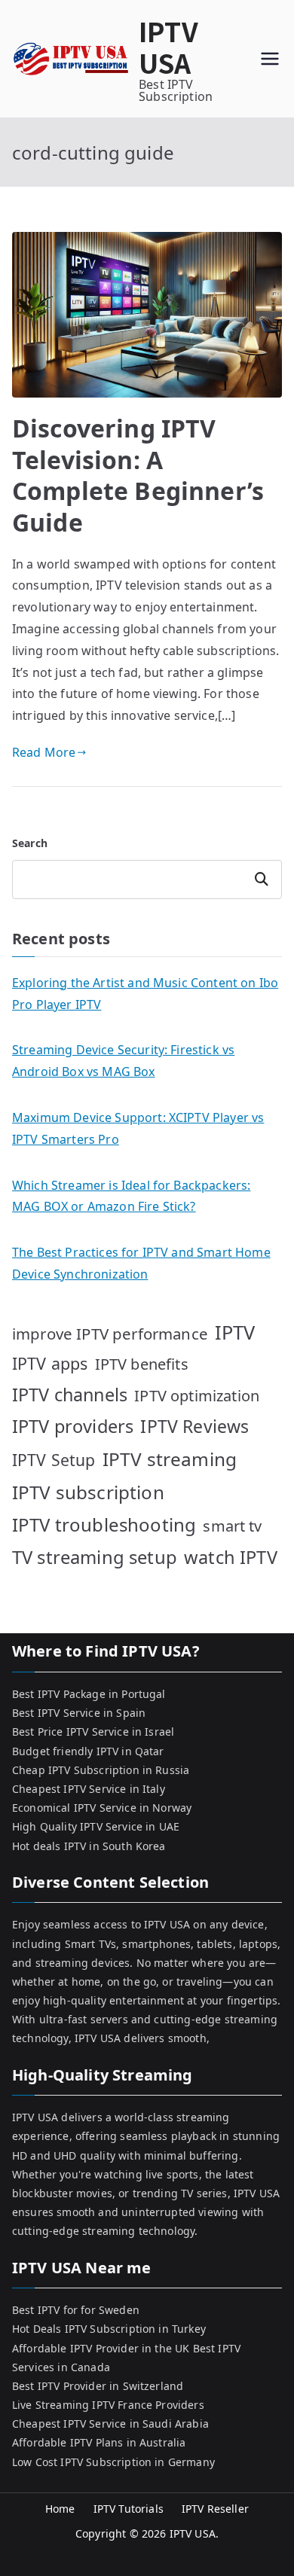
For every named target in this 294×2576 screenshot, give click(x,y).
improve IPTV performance (110, 1334)
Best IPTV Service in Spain (79, 1713)
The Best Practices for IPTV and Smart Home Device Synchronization (141, 1263)
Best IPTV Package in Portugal (89, 1694)
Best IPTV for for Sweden (76, 2310)
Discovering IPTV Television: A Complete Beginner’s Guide (138, 475)
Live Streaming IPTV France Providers (108, 2405)
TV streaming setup (95, 1557)
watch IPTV (231, 1557)
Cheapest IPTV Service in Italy (89, 1789)
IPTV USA (168, 46)
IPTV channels (70, 1395)
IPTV (235, 1332)
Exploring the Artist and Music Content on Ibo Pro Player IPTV (145, 994)
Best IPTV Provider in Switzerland (98, 2386)
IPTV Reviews (194, 1426)
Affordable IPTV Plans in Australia (99, 2442)
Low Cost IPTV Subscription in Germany (113, 2462)
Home (60, 2509)
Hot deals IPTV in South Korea (89, 1846)
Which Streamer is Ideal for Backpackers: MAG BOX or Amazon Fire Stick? (131, 1196)
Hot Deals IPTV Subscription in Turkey (109, 2329)
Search (30, 843)
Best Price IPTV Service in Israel (93, 1732)
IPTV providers (73, 1426)
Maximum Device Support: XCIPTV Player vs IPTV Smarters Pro (138, 1128)
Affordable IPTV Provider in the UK (101, 2348)
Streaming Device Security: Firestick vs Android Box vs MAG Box (123, 1061)
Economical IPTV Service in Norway (102, 1808)
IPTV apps (50, 1363)
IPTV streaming (170, 1459)
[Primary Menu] (270, 59)
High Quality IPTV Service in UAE (96, 1826)
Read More (44, 752)
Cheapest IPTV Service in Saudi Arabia (110, 2424)
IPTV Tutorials (129, 2509)
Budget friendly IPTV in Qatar (88, 1751)
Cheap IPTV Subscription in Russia (101, 1770)
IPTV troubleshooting (104, 1524)
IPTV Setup (54, 1460)
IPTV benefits (142, 1364)
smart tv (232, 1526)
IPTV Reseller (215, 2509)
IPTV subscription (88, 1492)
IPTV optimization (197, 1396)
